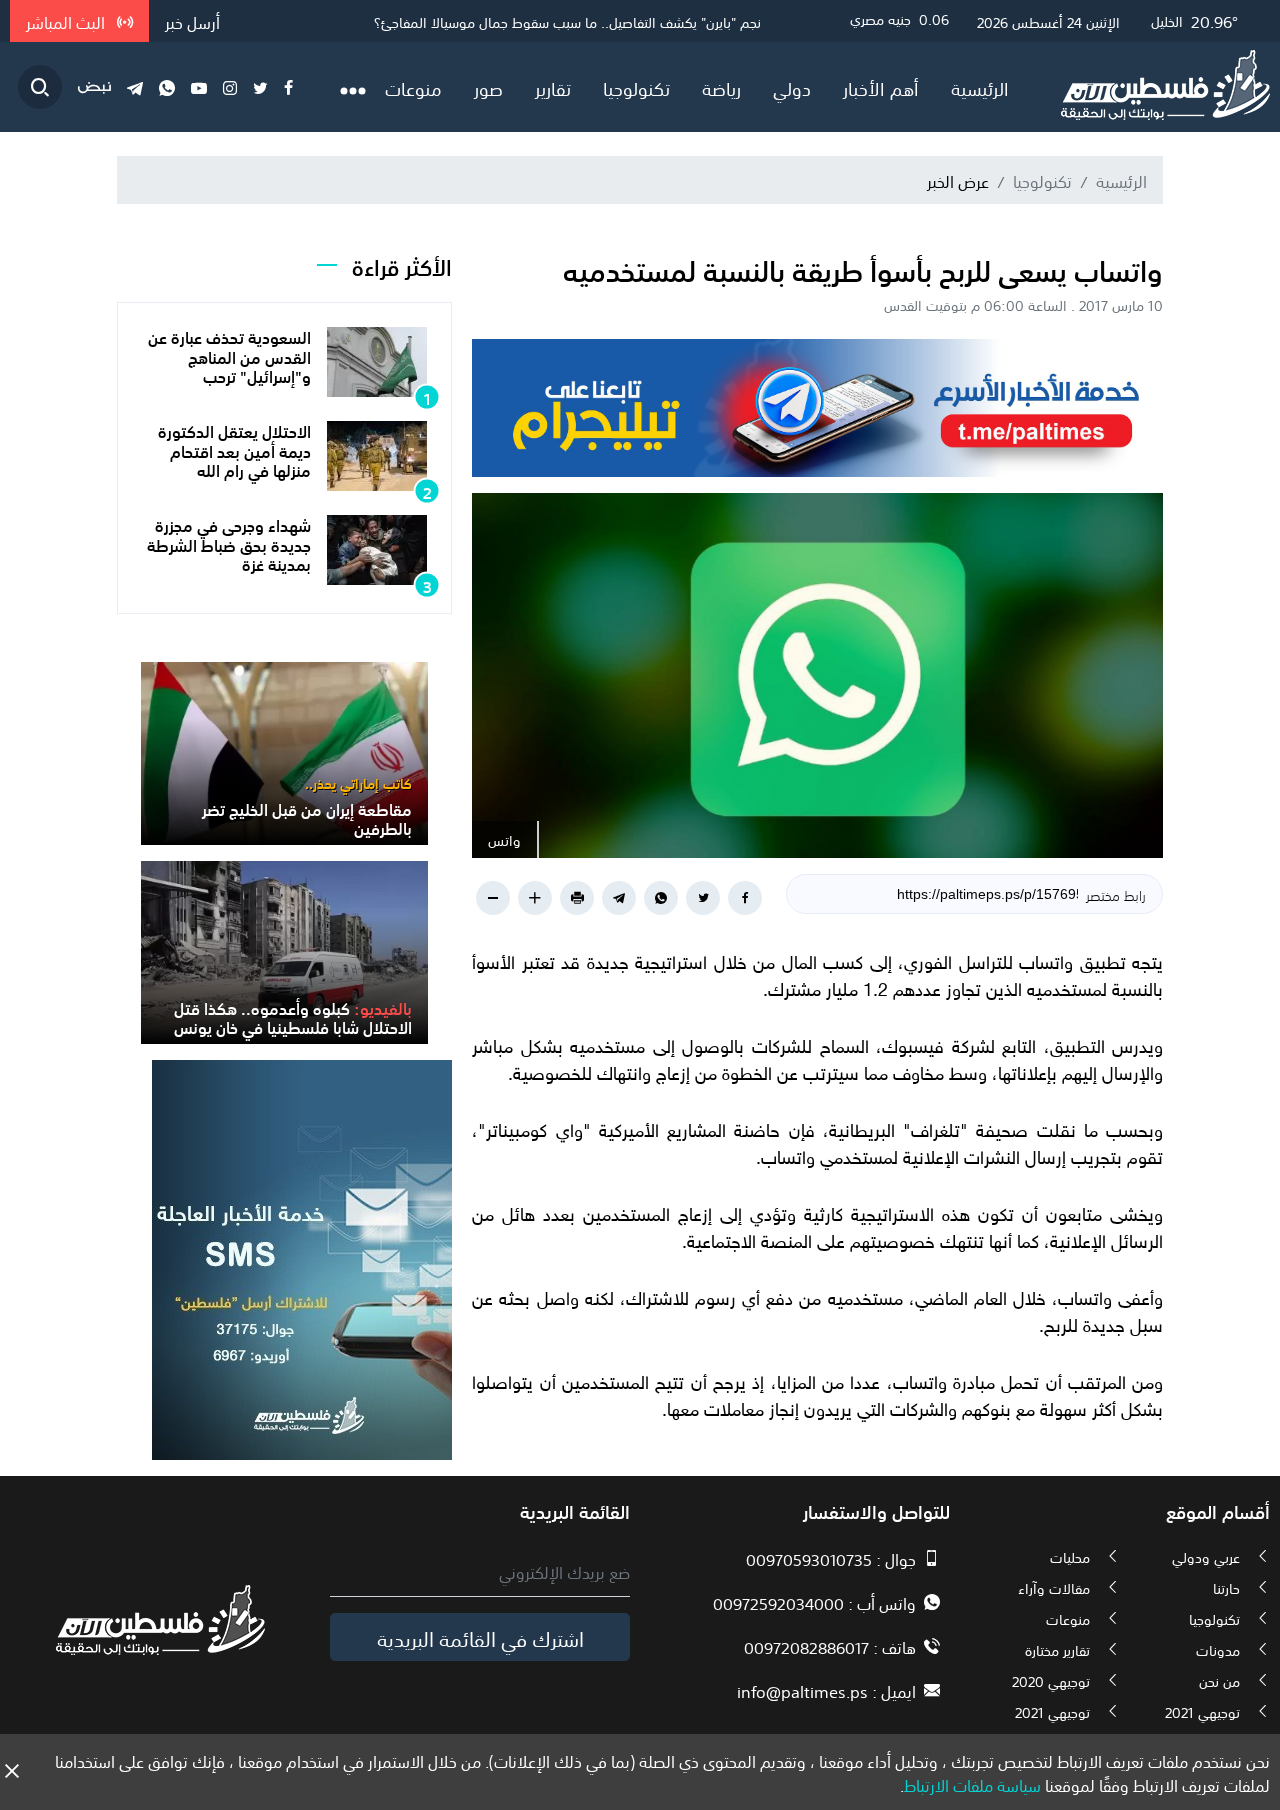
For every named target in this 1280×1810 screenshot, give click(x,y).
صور (488, 87)
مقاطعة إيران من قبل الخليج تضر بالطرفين (645, 21)
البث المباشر (67, 21)
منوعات (413, 87)
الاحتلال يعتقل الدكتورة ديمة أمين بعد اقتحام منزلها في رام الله (234, 449)
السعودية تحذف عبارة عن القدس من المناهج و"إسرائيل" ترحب (229, 355)
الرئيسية (980, 87)
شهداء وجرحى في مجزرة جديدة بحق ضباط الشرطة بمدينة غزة (229, 543)
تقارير (553, 87)
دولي (792, 87)
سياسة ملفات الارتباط (972, 1784)
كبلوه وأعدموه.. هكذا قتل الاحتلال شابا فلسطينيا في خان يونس (293, 1016)
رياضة (721, 87)
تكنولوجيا (636, 87)
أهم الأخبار (881, 87)
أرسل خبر (192, 21)
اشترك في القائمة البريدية (480, 1637)
